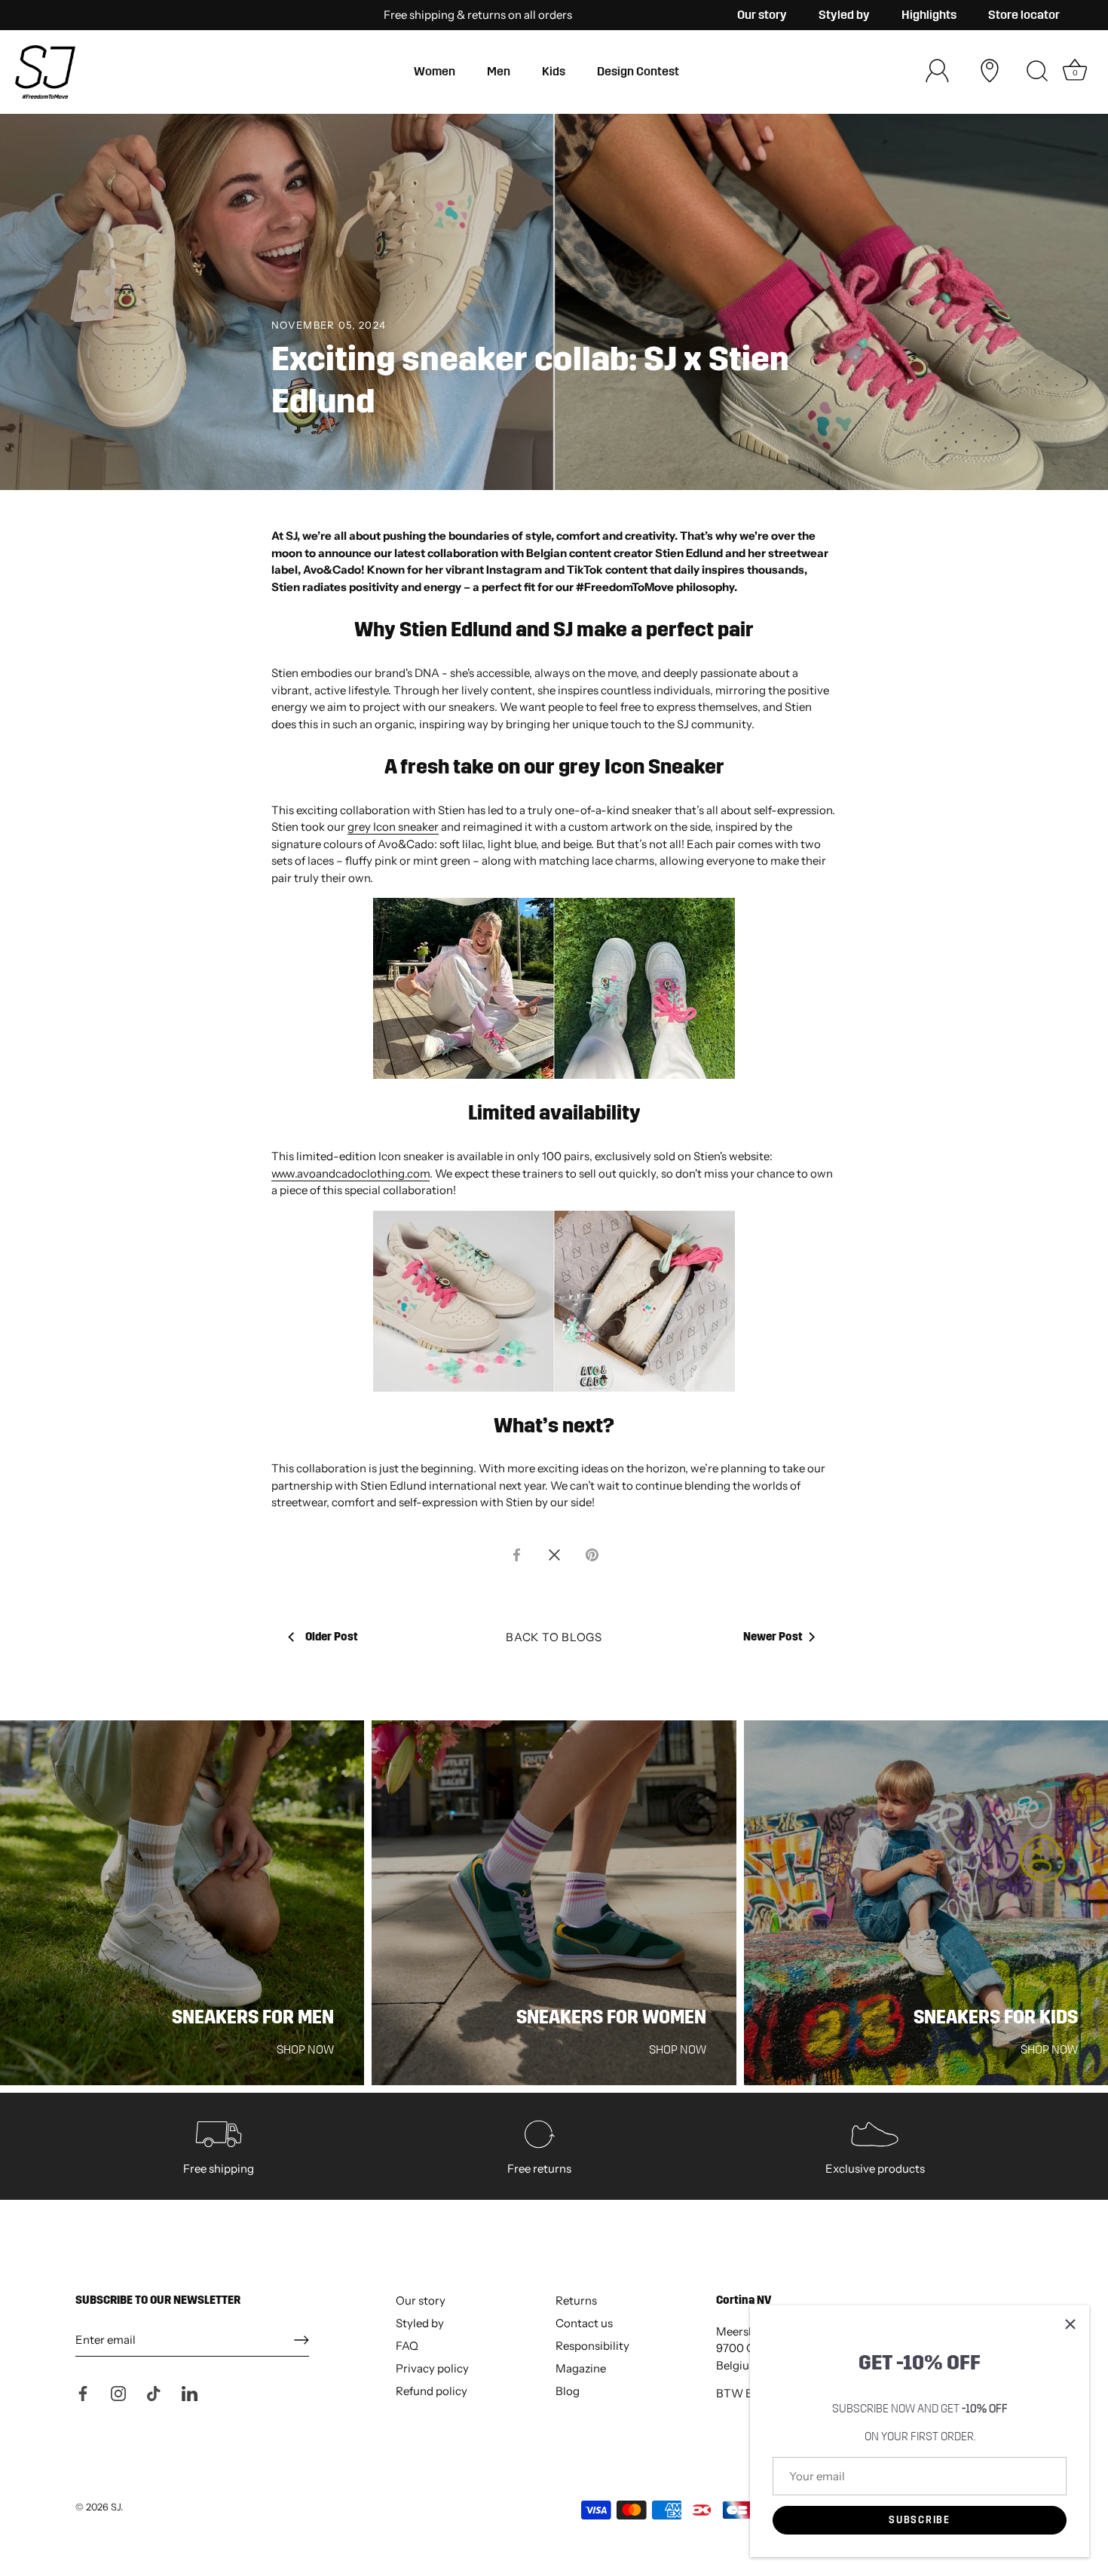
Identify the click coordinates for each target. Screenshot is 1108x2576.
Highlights (929, 15)
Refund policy (432, 2391)
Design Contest (638, 71)
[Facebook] (83, 2392)
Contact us (584, 2323)
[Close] (1070, 2324)
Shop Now (305, 2049)
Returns (576, 2300)
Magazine (581, 2368)
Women (435, 71)
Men (499, 71)
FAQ (407, 2346)
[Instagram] (118, 2392)
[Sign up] (301, 2340)
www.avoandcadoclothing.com (350, 1173)
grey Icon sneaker (393, 827)
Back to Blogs (554, 1637)
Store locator (1024, 15)
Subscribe (919, 2520)
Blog (568, 2391)
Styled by (844, 15)
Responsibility (592, 2346)
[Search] (1037, 72)
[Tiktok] (154, 2392)
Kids (554, 71)
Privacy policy (432, 2368)
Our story (762, 15)
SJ (116, 2507)
